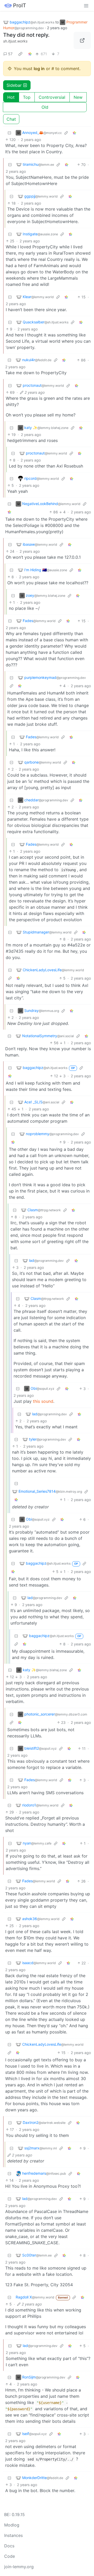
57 (10, 54)
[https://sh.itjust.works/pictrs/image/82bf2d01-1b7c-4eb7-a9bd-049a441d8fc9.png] (82, 40)
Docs (9, 2546)
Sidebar (14, 85)
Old (45, 107)
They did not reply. (26, 35)
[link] (20, 54)
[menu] (86, 5)
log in (39, 69)
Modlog (12, 2525)
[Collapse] (9, 133)
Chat (11, 119)
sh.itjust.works (15, 41)
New (78, 97)
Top (27, 97)
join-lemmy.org (19, 2567)
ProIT (20, 5)
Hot (11, 97)
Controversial (52, 97)
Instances (13, 2535)
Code (10, 2556)
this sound (43, 1401)
